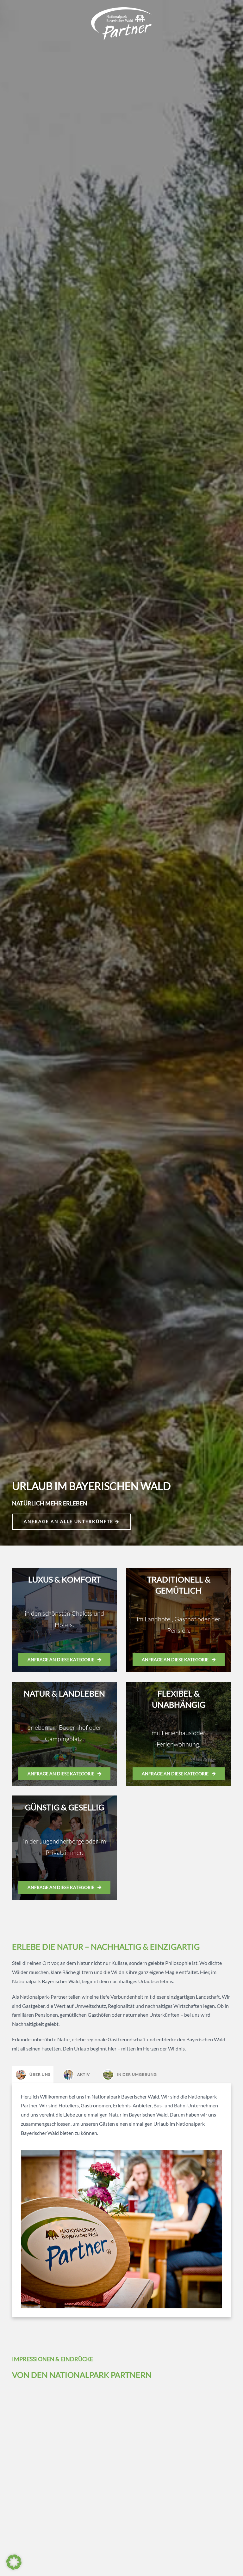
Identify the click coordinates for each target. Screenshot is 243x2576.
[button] (14, 2562)
